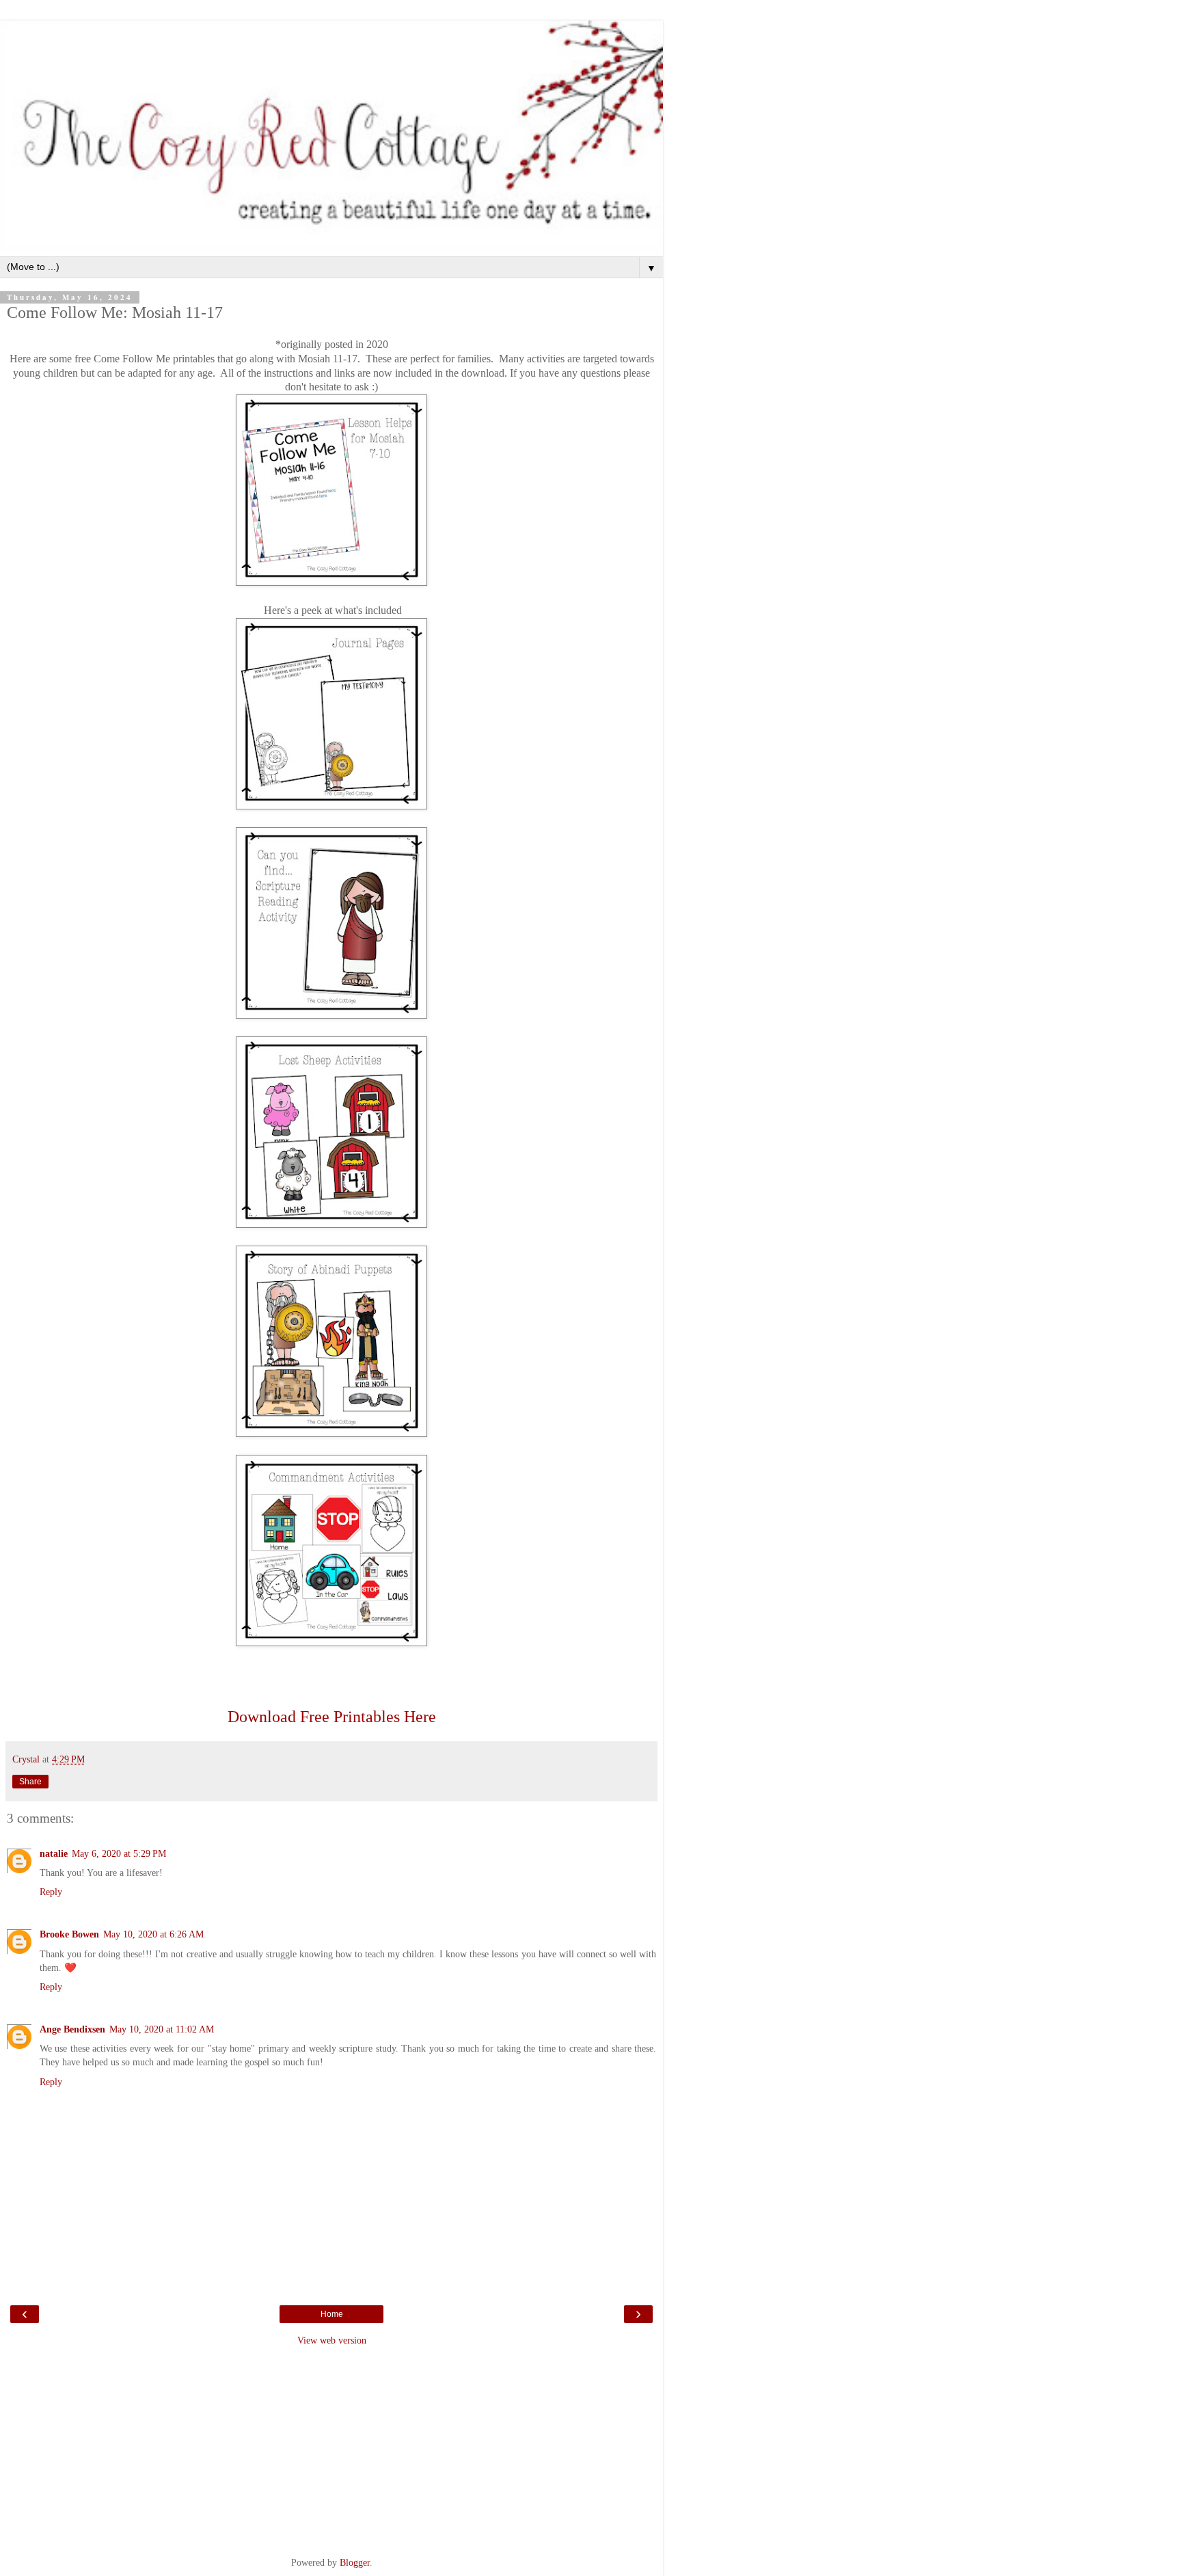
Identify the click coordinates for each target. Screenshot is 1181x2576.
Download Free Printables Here (332, 1717)
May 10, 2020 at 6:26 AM (153, 1934)
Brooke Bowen (69, 1934)
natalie (54, 1853)
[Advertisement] (331, 2450)
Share (30, 1782)
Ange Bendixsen (72, 2029)
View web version (332, 2340)
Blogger (355, 2562)
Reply (51, 1892)
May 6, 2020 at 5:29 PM (119, 1853)
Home (332, 2314)
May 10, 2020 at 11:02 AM (162, 2029)
